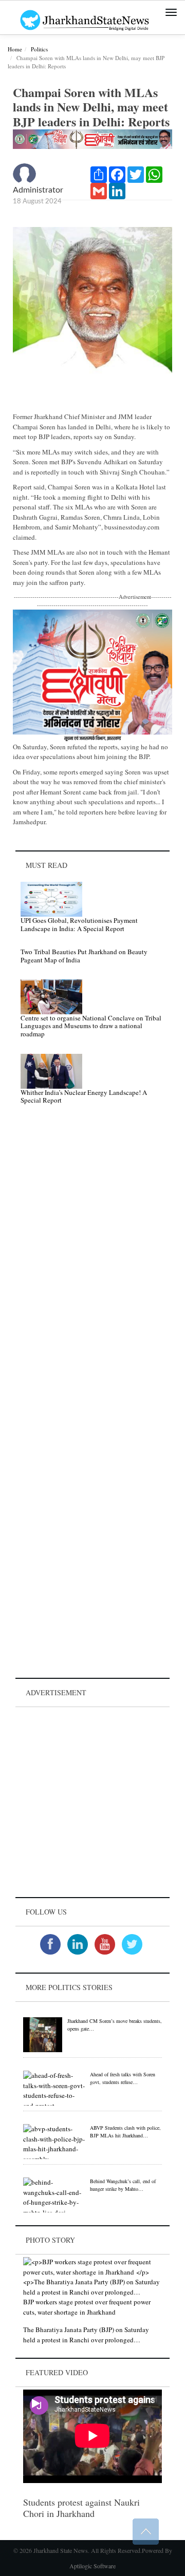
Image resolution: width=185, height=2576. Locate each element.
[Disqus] (92, 1258)
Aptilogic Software (92, 2566)
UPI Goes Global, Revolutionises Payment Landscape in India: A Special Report (79, 924)
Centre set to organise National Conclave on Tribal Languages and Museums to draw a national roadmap (91, 1026)
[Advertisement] (92, 1802)
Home (15, 49)
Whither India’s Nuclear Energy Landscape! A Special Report (84, 1096)
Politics (39, 49)
